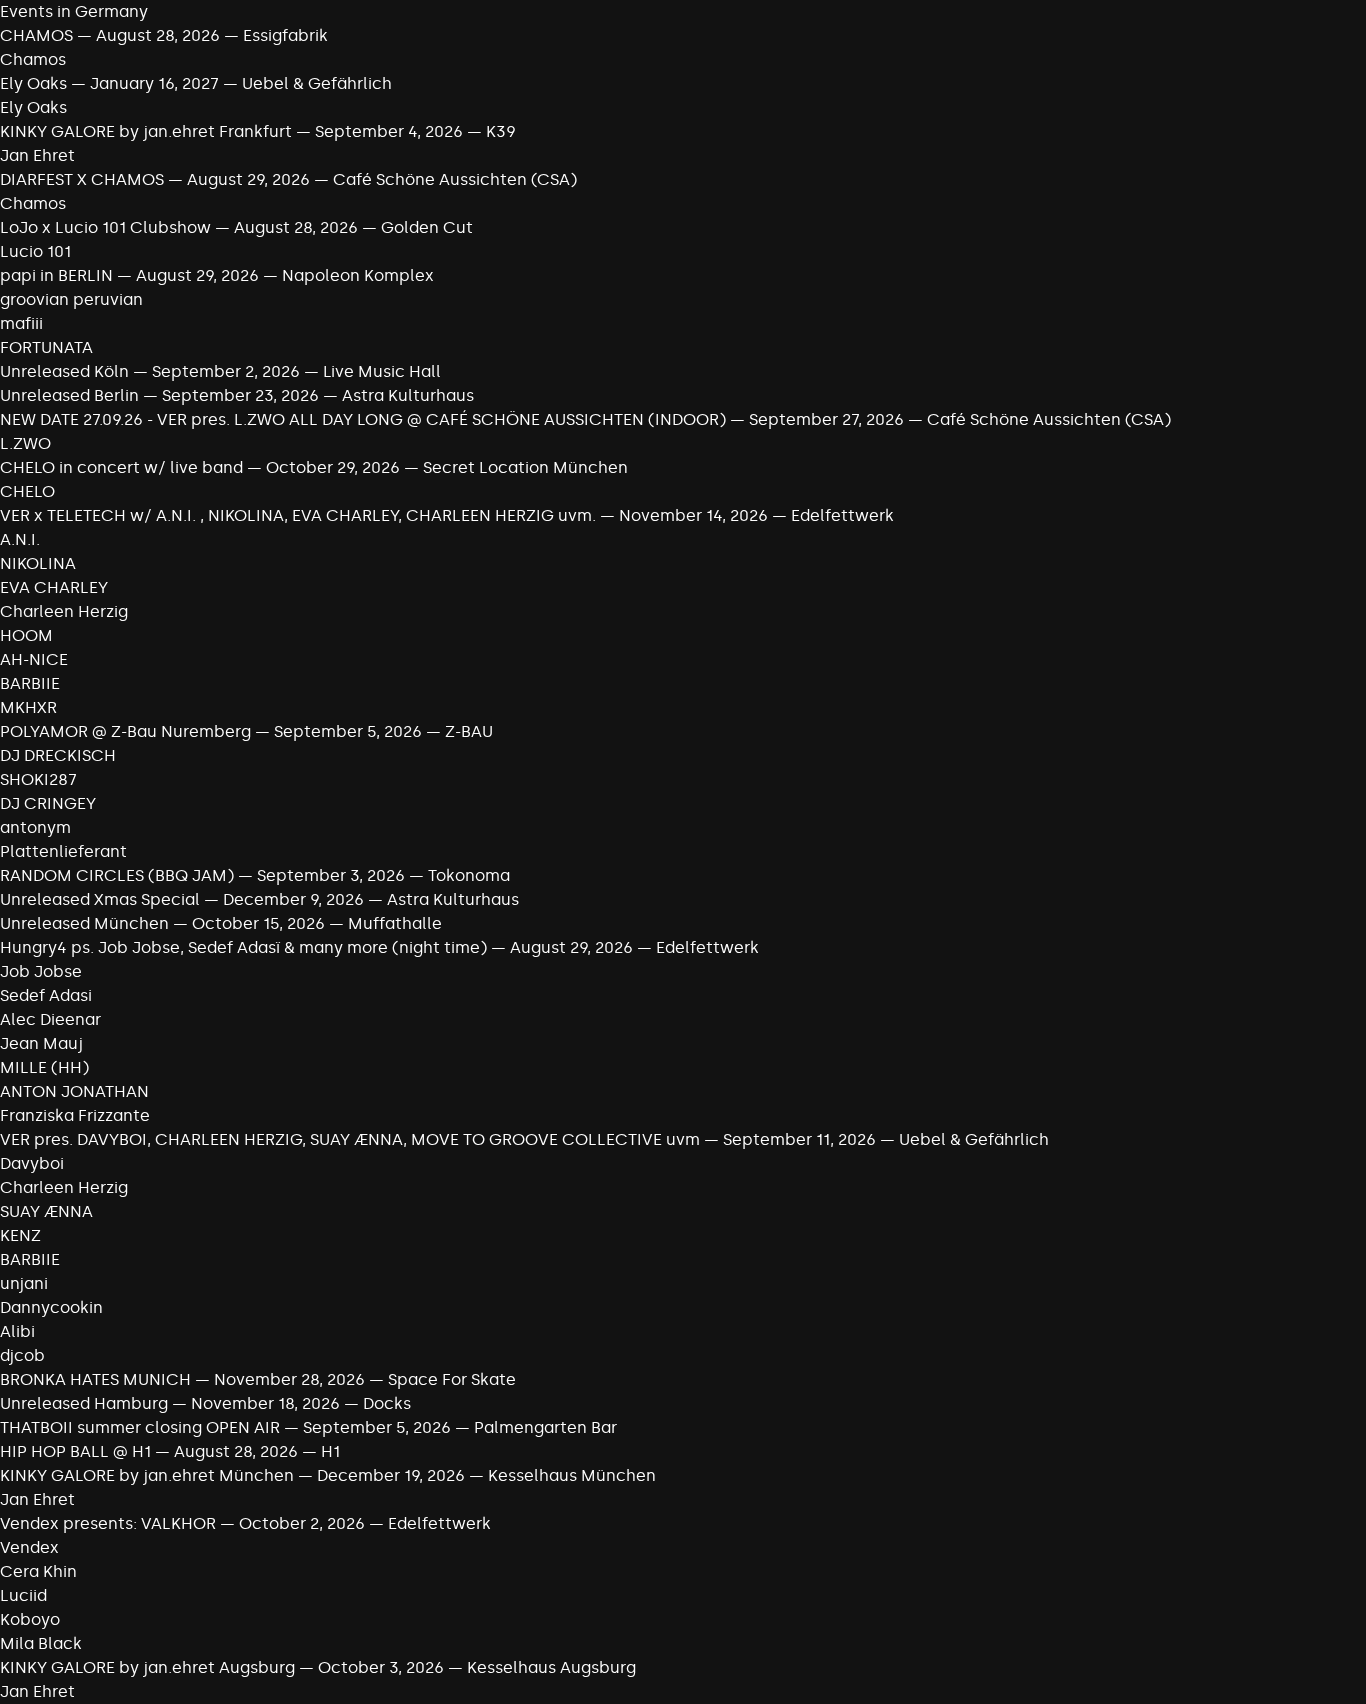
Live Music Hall (382, 371)
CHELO (27, 491)
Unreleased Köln (64, 371)
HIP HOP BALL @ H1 (75, 1451)
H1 (330, 1451)
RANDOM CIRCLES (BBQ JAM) (117, 875)
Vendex (29, 1547)
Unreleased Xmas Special (102, 899)
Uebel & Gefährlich (317, 83)
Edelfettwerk (842, 515)
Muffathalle (395, 923)
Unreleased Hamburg (86, 1403)
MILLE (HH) (44, 1067)
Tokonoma (469, 875)
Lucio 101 (35, 251)
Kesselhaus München (572, 1475)
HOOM (26, 635)
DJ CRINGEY (48, 803)
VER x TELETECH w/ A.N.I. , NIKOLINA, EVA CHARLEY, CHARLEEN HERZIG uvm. (300, 515)
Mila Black (41, 1643)
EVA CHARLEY (54, 587)
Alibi (17, 1331)
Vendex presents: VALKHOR (110, 1523)
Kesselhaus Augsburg (551, 1667)
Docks (387, 1403)
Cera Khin (38, 1571)
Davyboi (32, 1163)
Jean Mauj (41, 1043)
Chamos (33, 59)
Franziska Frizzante (75, 1115)
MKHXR (28, 707)
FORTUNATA (46, 347)
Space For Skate (452, 1379)
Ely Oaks (33, 83)
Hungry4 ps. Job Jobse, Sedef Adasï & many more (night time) (243, 947)
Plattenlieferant (63, 851)
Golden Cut (427, 227)
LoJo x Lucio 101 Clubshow (107, 227)
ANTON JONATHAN (74, 1091)
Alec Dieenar (50, 1019)
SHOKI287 (38, 779)
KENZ (20, 1235)
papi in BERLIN (56, 275)
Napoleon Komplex (358, 275)
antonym (35, 827)
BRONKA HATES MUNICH (95, 1379)
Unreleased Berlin (71, 395)
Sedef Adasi (46, 995)
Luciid (23, 1595)
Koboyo (30, 1619)
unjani (24, 1283)
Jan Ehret (37, 155)
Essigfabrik (285, 35)
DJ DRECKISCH (58, 755)
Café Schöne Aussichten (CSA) (455, 179)
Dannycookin (51, 1307)
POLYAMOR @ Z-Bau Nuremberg (125, 731)
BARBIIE (30, 683)
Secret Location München (525, 467)
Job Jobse (41, 971)
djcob (22, 1355)
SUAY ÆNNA (46, 1211)
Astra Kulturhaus (408, 395)
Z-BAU (469, 731)
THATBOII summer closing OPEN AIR (140, 1427)
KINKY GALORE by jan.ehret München (147, 1475)
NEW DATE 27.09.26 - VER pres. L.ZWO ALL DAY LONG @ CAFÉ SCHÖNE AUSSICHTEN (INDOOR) (363, 419)
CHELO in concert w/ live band (121, 467)
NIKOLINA (38, 563)
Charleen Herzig (64, 611)
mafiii (21, 323)
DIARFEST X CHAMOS (82, 179)
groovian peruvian (71, 299)
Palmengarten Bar (545, 1427)
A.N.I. (20, 539)
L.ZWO (25, 443)
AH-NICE (34, 659)
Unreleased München (84, 923)
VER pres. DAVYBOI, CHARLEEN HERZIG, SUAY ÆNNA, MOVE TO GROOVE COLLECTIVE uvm (350, 1139)
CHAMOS (36, 35)
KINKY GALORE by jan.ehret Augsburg (147, 1667)
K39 (501, 131)
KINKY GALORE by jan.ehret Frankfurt (146, 131)
